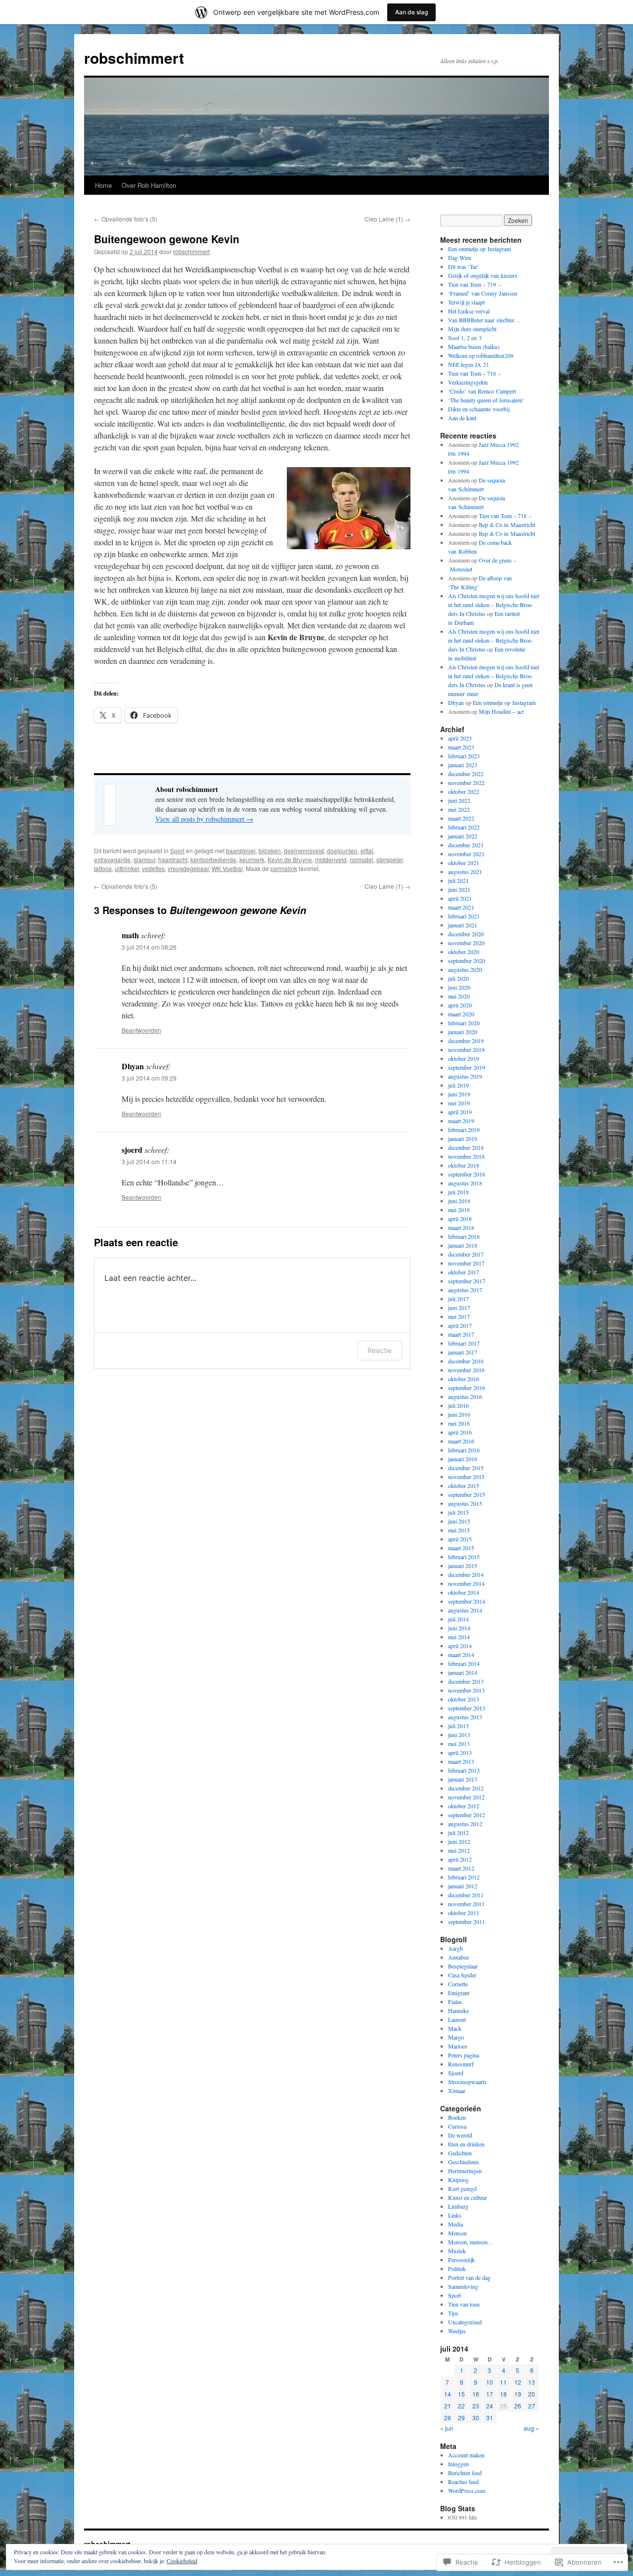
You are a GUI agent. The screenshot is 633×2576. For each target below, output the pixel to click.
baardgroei (241, 851)
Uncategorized (465, 2322)
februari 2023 (464, 756)
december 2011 (466, 1895)
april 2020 (460, 1005)
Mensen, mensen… (471, 2242)
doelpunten (342, 851)
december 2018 (466, 1147)
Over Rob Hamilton (149, 185)
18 (503, 2394)
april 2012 (460, 1859)
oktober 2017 (464, 1272)
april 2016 (460, 1432)
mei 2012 (459, 1850)
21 (448, 2406)
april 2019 (460, 1112)
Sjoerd (456, 2073)
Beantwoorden (141, 1030)
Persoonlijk (461, 2260)
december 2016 (466, 1361)
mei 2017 (459, 1316)
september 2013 (467, 1708)
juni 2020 (459, 987)
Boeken (457, 2117)
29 (461, 2418)
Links (455, 2215)
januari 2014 (463, 1672)
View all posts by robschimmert (204, 819)
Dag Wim (459, 258)
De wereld (460, 2135)
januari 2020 (463, 1032)
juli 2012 (458, 1833)
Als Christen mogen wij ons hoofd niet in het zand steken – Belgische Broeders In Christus (494, 605)
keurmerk (252, 859)
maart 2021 (461, 907)
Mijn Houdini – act (501, 711)
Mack (455, 2028)
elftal (367, 851)
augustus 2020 (465, 969)
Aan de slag (411, 12)
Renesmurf (461, 2064)
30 (476, 2418)
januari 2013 (463, 1779)
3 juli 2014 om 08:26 (149, 947)
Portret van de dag (469, 2277)
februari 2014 (464, 1663)
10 (490, 2382)
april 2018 (460, 1219)
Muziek (457, 2251)
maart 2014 (461, 1655)
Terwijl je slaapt (466, 302)
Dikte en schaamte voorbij (479, 409)
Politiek (457, 2269)
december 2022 (466, 774)
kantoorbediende (213, 859)
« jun (447, 2428)
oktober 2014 (464, 1592)
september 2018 (467, 1174)
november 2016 (466, 1370)
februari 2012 (464, 1877)
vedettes (153, 868)
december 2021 (466, 845)
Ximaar (457, 2091)
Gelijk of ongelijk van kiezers (483, 275)
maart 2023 (461, 747)
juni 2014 (459, 1628)
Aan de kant (462, 418)
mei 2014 (459, 1637)
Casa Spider (462, 1975)
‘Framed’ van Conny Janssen (483, 293)
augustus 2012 (465, 1824)
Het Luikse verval (469, 311)
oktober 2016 (464, 1379)
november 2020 (466, 943)
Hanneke (458, 2010)
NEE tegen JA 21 (469, 364)
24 (490, 2406)
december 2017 (466, 1254)
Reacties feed (463, 2482)
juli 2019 (458, 1085)
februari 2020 (464, 1023)
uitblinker (127, 868)
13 (532, 2382)
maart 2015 (461, 1548)
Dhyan (456, 702)
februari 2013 (464, 1770)
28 (448, 2418)
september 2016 (467, 1388)
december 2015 (466, 1468)
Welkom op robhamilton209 (481, 355)
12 (518, 2382)
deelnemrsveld (304, 851)
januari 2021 (463, 925)
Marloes (458, 2046)
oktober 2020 (464, 952)
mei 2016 (459, 1423)
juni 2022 (459, 800)
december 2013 (466, 1681)
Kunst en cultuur (468, 2197)
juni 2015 (459, 1521)
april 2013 (460, 1752)
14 (448, 2394)
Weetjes (457, 2331)
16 (476, 2394)
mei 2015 (459, 1530)
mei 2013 (459, 1744)
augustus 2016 (465, 1397)
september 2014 (467, 1601)
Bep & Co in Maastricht (507, 524)
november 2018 (466, 1156)
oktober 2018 (464, 1165)
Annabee (458, 1957)
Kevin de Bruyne (290, 859)
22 (461, 2406)
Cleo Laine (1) (387, 219)
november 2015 (466, 1477)
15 (461, 2394)
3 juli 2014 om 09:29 (149, 1078)
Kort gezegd (462, 2188)
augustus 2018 (465, 1183)
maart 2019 (461, 1121)
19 (518, 2394)
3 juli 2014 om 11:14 (149, 1161)
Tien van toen (464, 2304)
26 (518, 2406)
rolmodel (362, 859)
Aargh (455, 1948)
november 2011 (466, 1904)
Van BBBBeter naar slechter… (484, 320)
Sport (177, 851)
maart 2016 (461, 1441)
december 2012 (466, 1788)
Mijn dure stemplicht (472, 329)
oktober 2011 (464, 1913)
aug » (531, 2428)
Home (103, 185)
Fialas (455, 2002)
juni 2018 (459, 1201)
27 (532, 2406)
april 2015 (460, 1539)
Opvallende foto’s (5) (126, 219)
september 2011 (467, 1921)
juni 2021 (459, 889)
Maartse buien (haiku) (474, 347)
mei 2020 (459, 996)
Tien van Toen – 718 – (475, 373)
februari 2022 (464, 827)
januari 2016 (463, 1459)
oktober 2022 (464, 791)
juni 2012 (459, 1841)
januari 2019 (463, 1138)
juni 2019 (459, 1094)
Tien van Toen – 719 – (475, 284)
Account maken (466, 2455)
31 (490, 2418)
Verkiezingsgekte (468, 382)
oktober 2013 (464, 1699)
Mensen (457, 2233)
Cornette (458, 1984)
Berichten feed (465, 2473)
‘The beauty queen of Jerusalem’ (486, 400)
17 (490, 2394)
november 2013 (466, 1690)
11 (503, 2382)
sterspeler (389, 859)
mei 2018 (459, 1210)
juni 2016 (459, 1414)
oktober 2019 (464, 1058)
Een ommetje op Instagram (479, 249)
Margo (456, 2037)
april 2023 (460, 738)
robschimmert (134, 58)
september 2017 (467, 1281)
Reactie (380, 1350)
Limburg (458, 2206)
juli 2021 (458, 880)
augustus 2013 (465, 1717)
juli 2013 (458, 1726)
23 (476, 2406)
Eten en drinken (466, 2144)
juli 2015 (458, 1512)
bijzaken (270, 851)
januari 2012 (463, 1886)
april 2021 (460, 898)
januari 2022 (463, 836)
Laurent (457, 2019)
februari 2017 (464, 1343)
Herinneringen (465, 2171)
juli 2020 (458, 978)
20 (532, 2394)
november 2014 (466, 1583)
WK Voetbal (227, 868)
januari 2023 (463, 765)
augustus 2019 (465, 1076)
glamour (144, 859)
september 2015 (467, 1494)
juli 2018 (458, 1192)
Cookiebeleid (182, 2561)
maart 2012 (461, 1868)
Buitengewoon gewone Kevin (167, 239)
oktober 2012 (464, 1806)
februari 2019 (464, 1130)
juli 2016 (458, 1405)
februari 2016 (464, 1450)
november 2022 (466, 783)
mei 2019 (459, 1103)
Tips (453, 2313)
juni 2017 (459, 1308)
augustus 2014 (465, 1610)
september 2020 (467, 961)
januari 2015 (463, 1566)
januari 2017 (463, 1352)
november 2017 (466, 1263)
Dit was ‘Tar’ (464, 266)
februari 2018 (464, 1236)
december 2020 (466, 934)
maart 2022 (461, 818)
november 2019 (466, 1049)
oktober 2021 (464, 863)
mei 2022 (459, 809)
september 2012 (467, 1815)
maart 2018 (461, 1227)
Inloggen (458, 2464)
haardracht (173, 859)
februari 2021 (464, 916)
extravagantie (112, 859)
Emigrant (459, 1993)
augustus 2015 (465, 1503)
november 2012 (466, 1797)
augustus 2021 (465, 872)
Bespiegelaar (463, 1966)
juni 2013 (459, 1735)
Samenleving (463, 2286)
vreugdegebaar (188, 868)
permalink (284, 868)
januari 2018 (463, 1245)
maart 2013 (461, 1761)
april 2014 (460, 1646)
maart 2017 (461, 1334)
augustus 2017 (465, 1290)
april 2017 (460, 1325)
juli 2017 (458, 1299)
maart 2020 (461, 1014)
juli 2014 (458, 1619)
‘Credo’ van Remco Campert (482, 391)
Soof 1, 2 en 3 (465, 338)
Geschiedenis (464, 2162)
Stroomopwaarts (467, 2082)
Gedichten (460, 2153)
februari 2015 (464, 1557)
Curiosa (457, 2126)
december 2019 (466, 1041)
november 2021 (466, 854)
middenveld (331, 859)
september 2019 (467, 1067)
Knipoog (458, 2180)
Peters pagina (464, 2055)
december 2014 (466, 1574)
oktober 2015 (464, 1485)
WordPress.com (467, 2490)
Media (455, 2224)
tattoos (103, 868)
